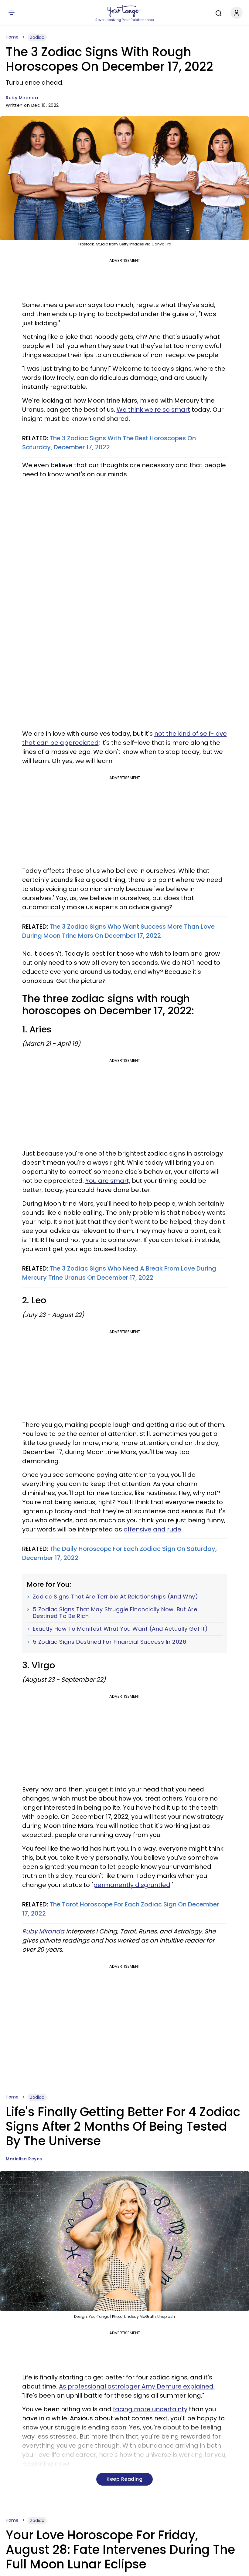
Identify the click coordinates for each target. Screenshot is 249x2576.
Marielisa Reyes (24, 2159)
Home (12, 37)
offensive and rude (152, 1529)
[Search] (217, 12)
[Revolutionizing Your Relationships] (124, 11)
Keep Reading (124, 2479)
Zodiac (37, 37)
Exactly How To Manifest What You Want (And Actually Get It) (120, 1629)
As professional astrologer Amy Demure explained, (137, 2386)
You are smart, (108, 1181)
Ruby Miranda (22, 98)
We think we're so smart (153, 410)
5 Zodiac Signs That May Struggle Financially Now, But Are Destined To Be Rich (115, 1613)
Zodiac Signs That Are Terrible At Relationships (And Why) (116, 1597)
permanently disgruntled (132, 1885)
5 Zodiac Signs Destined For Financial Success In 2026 (110, 1642)
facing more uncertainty (150, 2409)
